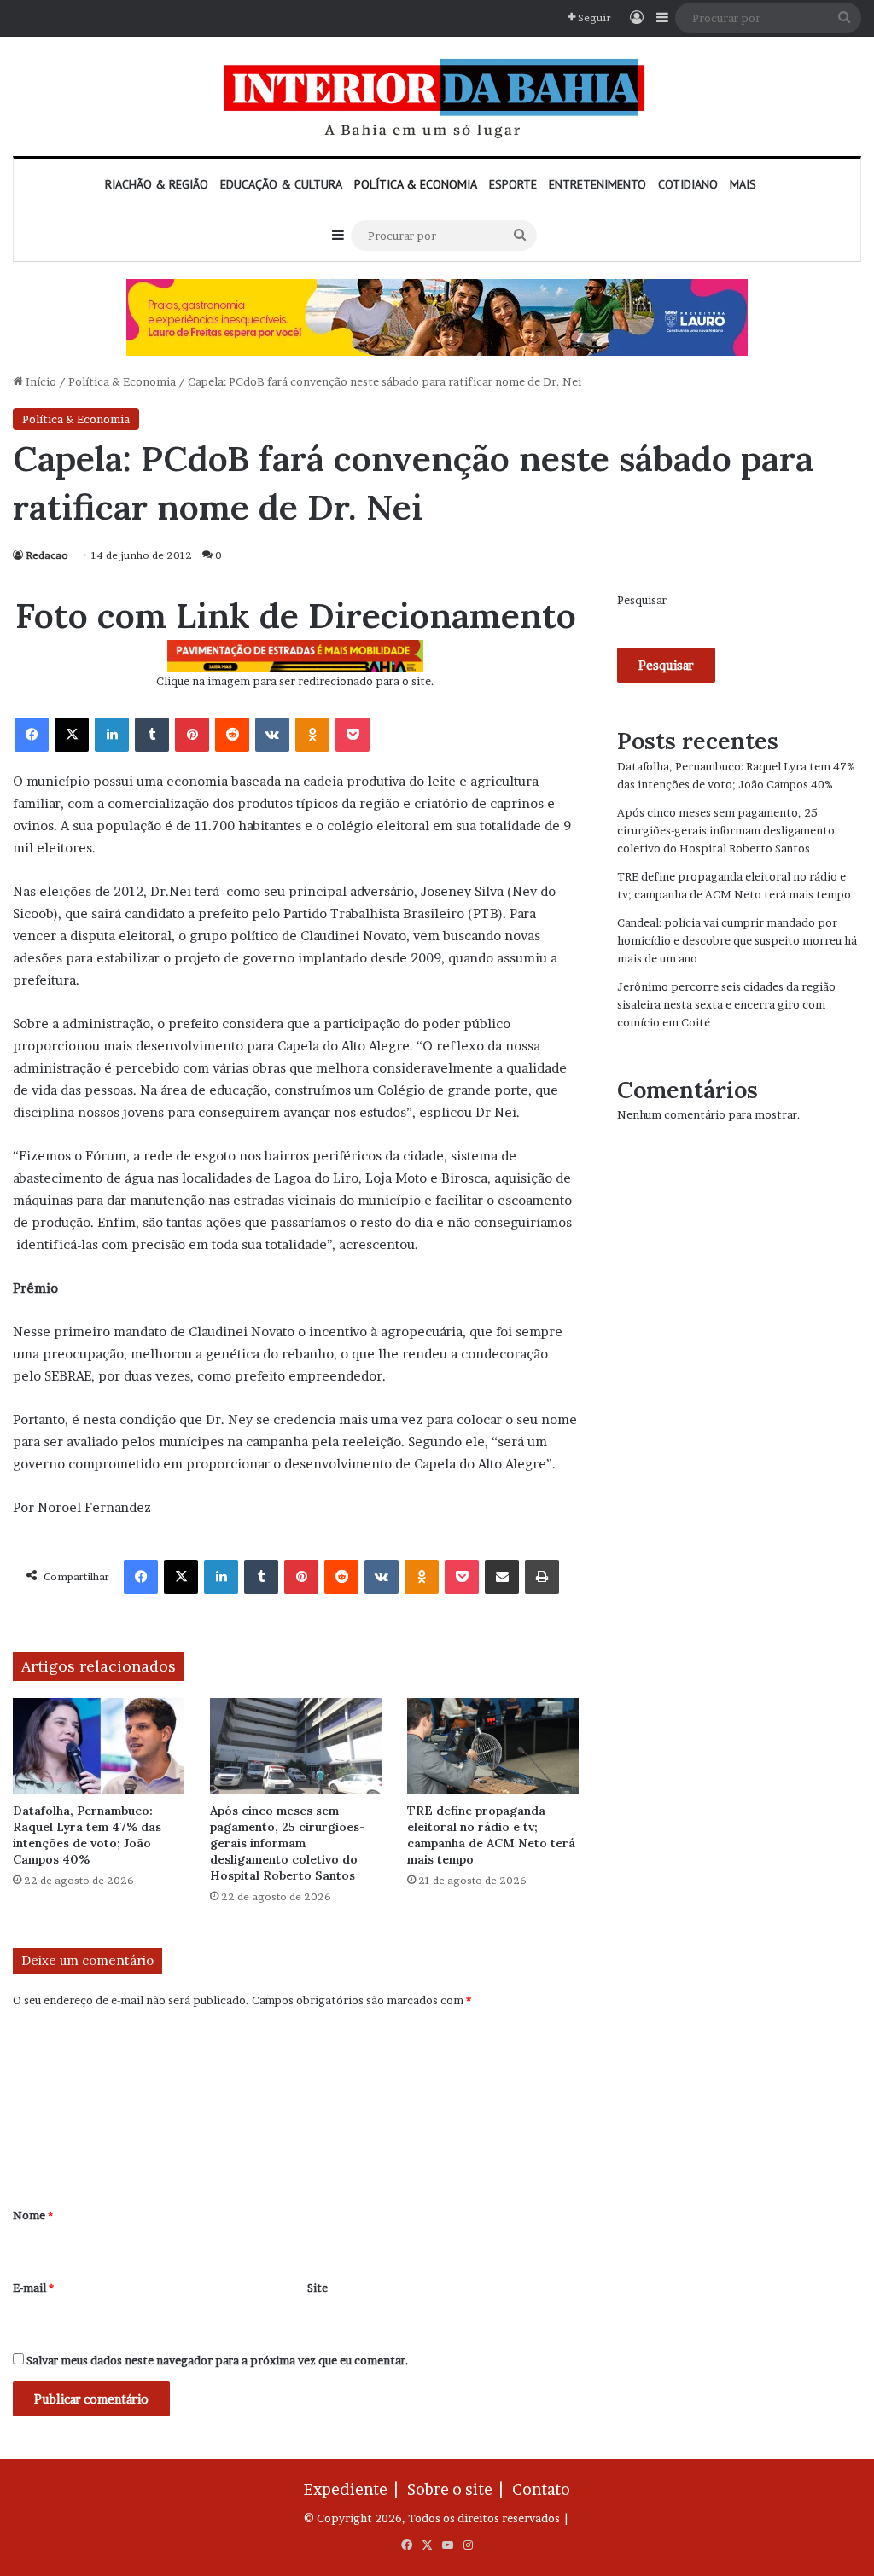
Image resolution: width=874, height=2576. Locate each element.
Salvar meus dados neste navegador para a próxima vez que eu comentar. (218, 2360)
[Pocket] (353, 735)
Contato (541, 2489)
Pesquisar (642, 600)
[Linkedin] (112, 735)
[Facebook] (32, 735)
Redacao (47, 555)
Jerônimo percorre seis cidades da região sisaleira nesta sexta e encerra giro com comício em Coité (726, 1004)
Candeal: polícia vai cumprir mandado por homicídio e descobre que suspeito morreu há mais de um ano (737, 940)
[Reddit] (232, 735)
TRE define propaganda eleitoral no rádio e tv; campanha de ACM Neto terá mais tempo (491, 1835)
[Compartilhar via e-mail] (502, 1577)
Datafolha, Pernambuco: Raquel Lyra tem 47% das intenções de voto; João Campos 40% (87, 1835)
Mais (743, 184)
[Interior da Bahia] (437, 96)
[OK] (312, 735)
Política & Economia (416, 184)
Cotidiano (688, 184)
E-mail (33, 2288)
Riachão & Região (157, 184)
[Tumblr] (152, 735)
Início (40, 381)
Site (318, 2288)
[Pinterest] (192, 735)
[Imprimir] (542, 1577)
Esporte (513, 184)
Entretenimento (597, 184)
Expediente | (354, 2489)
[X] (72, 735)
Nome (33, 2215)
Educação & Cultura (281, 184)
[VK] (272, 735)
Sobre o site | (458, 2489)
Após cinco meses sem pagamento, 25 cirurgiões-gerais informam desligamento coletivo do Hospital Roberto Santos (288, 1843)
